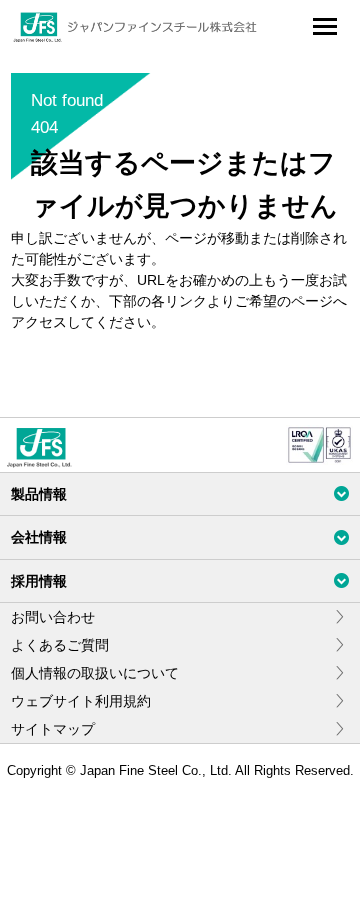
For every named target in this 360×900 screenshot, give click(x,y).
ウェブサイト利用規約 (81, 701)
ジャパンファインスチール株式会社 (136, 27)
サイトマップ (53, 729)
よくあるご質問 (60, 645)
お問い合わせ (53, 617)
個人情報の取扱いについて (95, 673)
